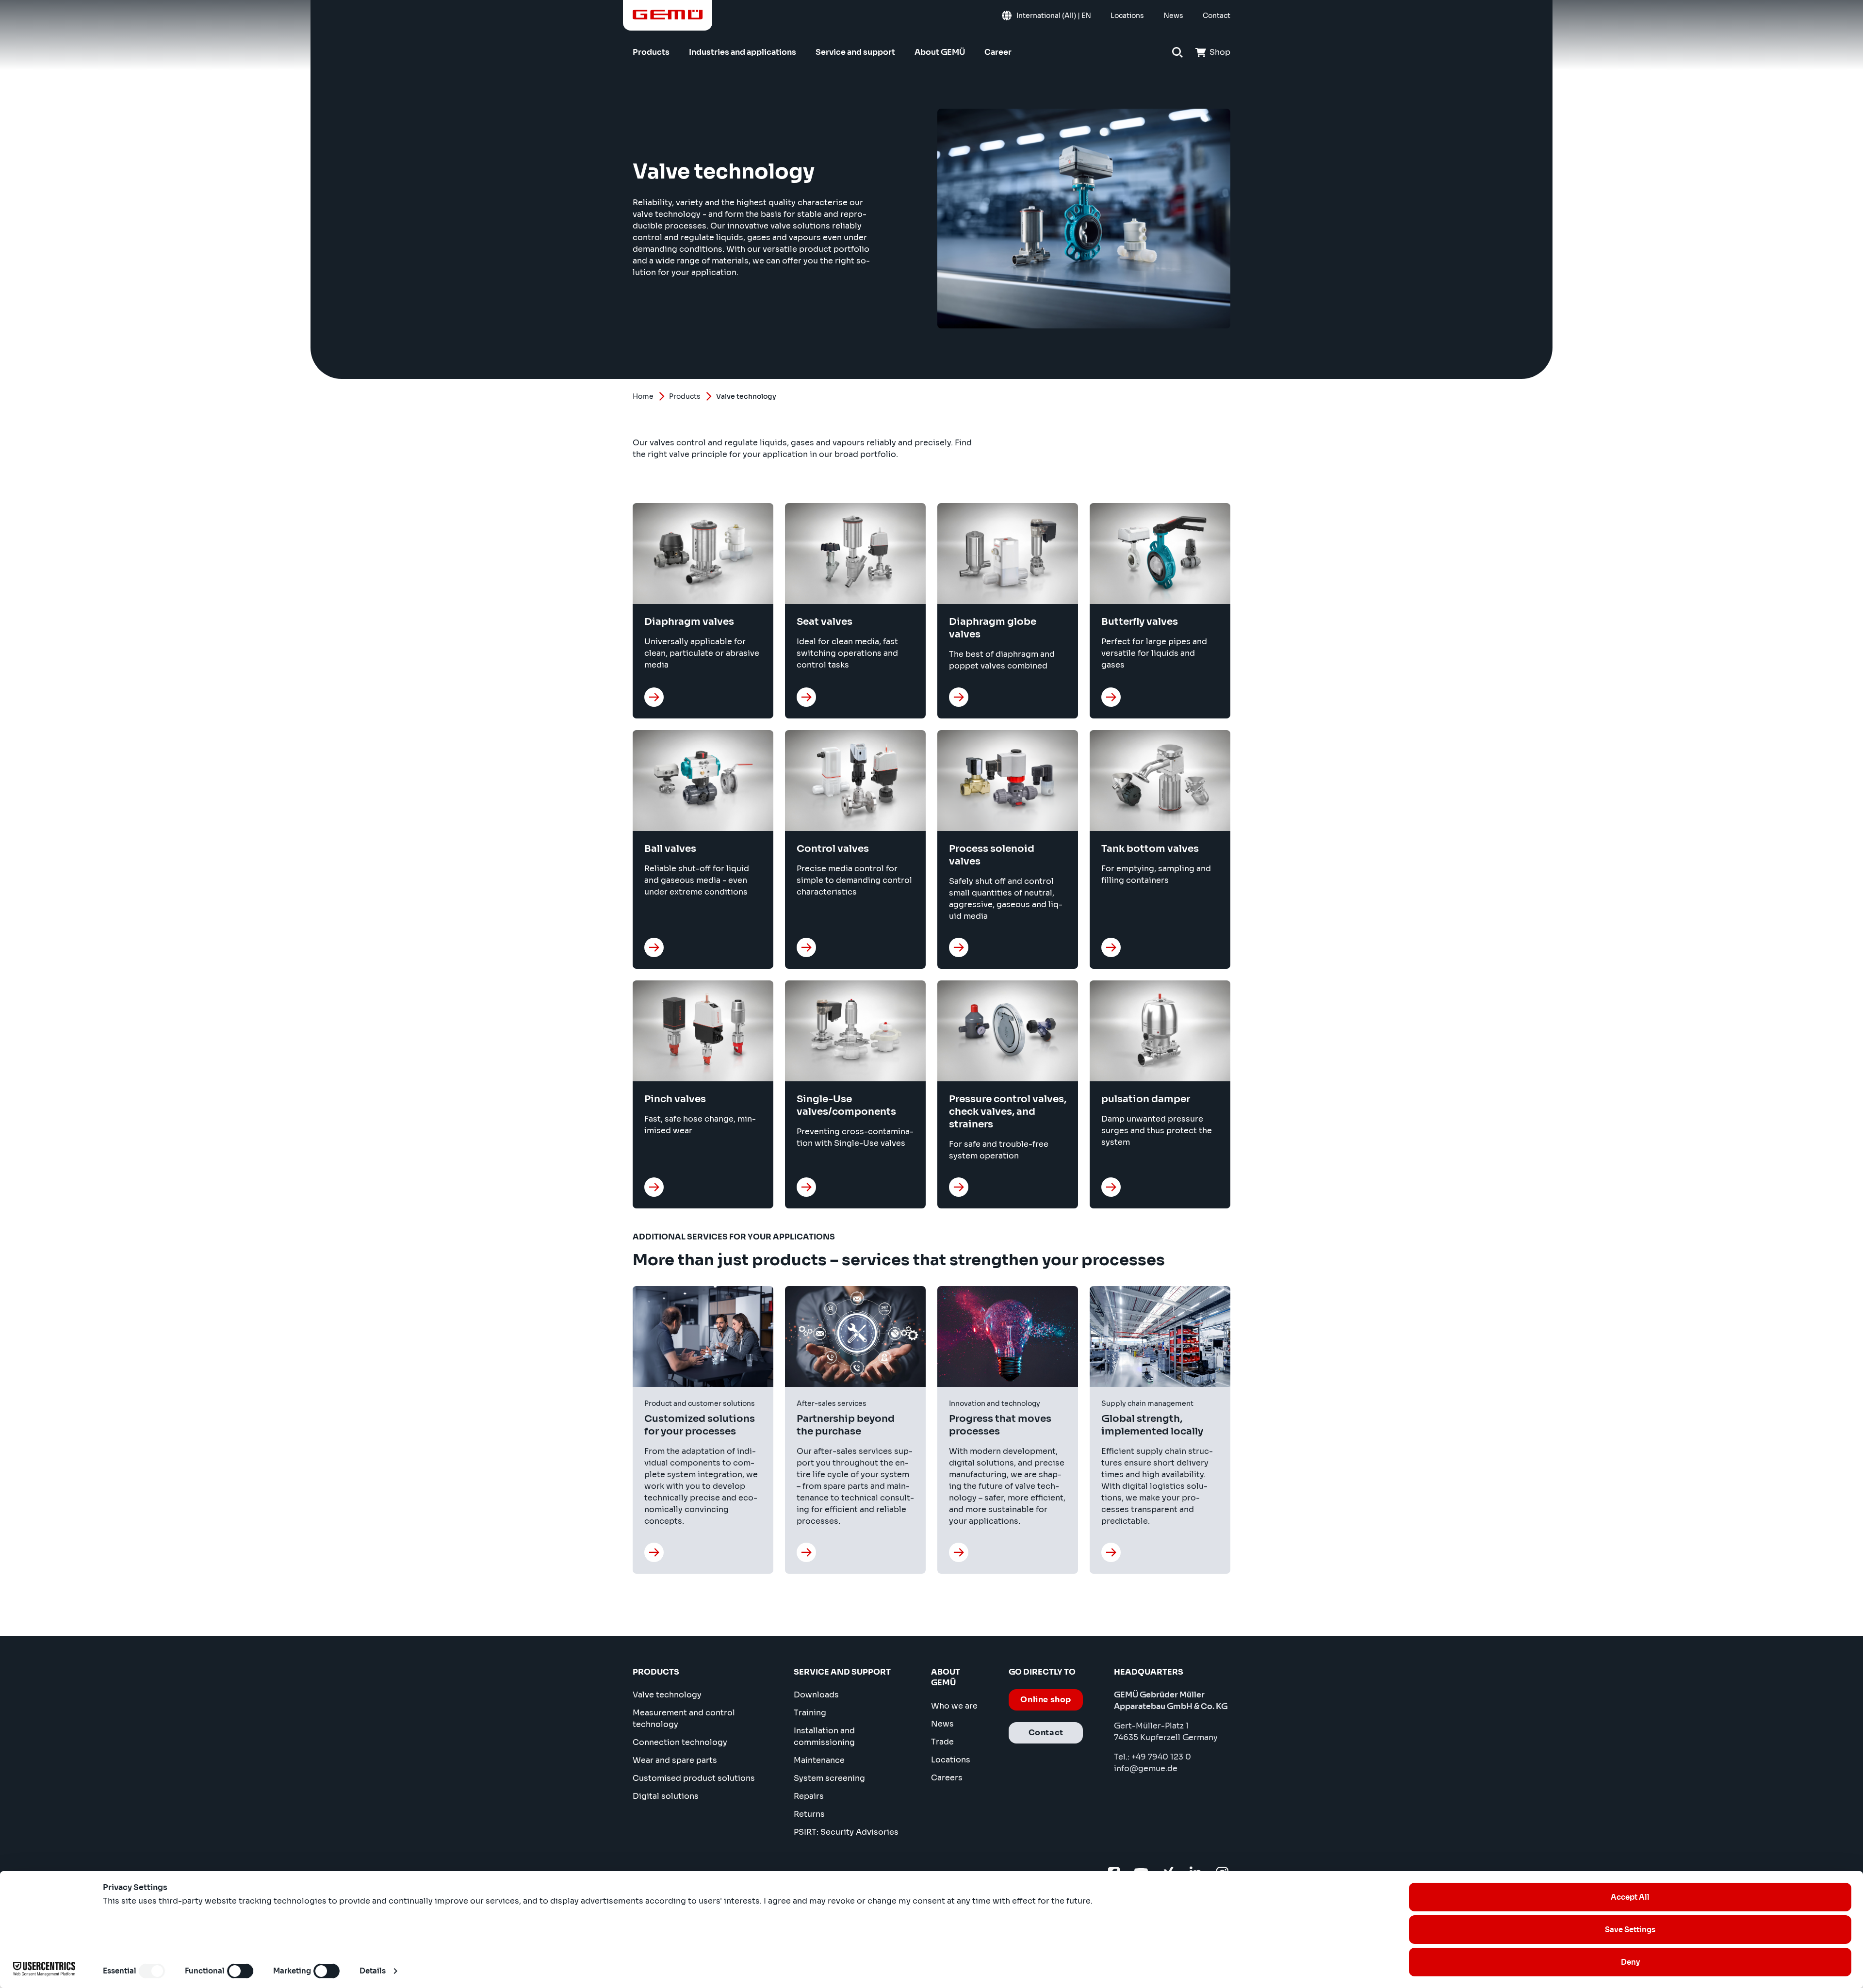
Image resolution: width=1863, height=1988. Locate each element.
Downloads (816, 1695)
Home (643, 396)
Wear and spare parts (675, 1760)
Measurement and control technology (684, 1719)
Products (685, 396)
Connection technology (680, 1742)
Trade (942, 1742)
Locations (951, 1760)
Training (810, 1713)
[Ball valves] (654, 947)
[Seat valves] (806, 697)
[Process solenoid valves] (959, 947)
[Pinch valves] (654, 1187)
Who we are (954, 1706)
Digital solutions (666, 1796)
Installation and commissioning (824, 1736)
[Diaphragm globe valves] (959, 697)
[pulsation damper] (1111, 1187)
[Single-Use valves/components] (806, 1187)
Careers (947, 1778)
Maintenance (819, 1760)
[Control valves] (806, 947)
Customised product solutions (694, 1778)
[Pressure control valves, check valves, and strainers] (959, 1187)
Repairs (809, 1796)
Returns (809, 1814)
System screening (829, 1778)
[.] (654, 1552)
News (942, 1724)
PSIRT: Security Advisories (846, 1832)
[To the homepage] (668, 15)
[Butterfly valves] (1111, 697)
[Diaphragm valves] (654, 697)
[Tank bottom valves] (1111, 947)
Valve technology (667, 1695)
